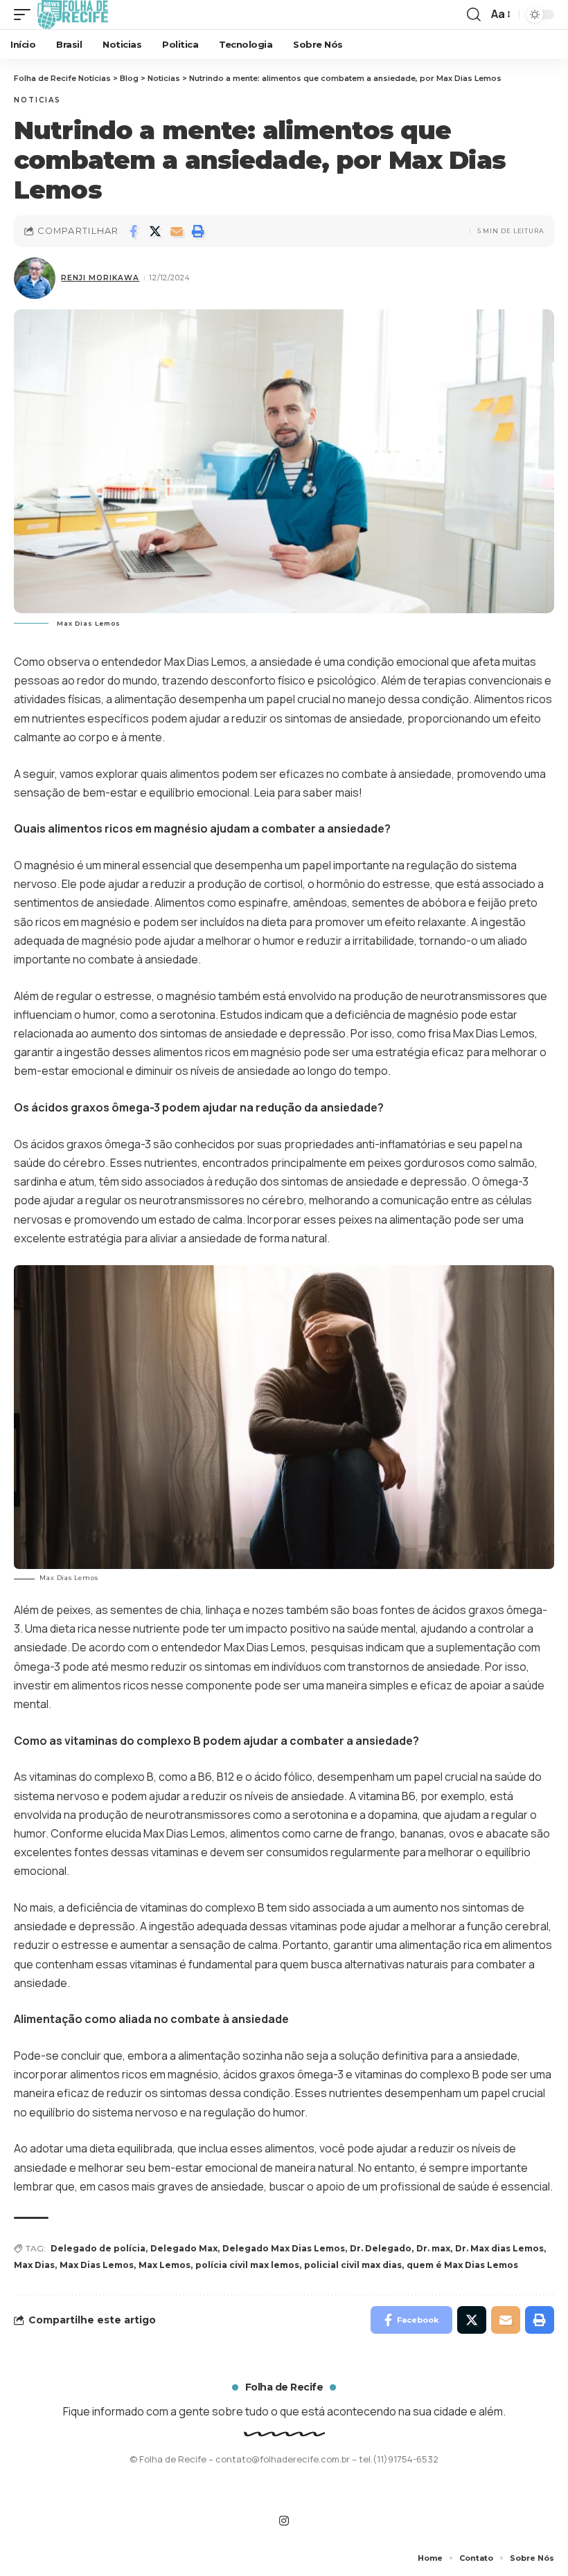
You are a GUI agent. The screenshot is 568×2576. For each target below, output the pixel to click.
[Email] (177, 231)
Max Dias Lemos (97, 2265)
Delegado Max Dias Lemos (284, 2248)
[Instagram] (284, 2521)
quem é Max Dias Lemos (462, 2265)
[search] (474, 15)
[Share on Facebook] (134, 231)
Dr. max (433, 2248)
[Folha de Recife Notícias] (73, 15)
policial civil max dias (353, 2265)
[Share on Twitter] (155, 231)
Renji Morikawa (100, 278)
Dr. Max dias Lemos (499, 2248)
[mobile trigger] (26, 15)
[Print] (198, 231)
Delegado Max (184, 2248)
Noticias (37, 100)
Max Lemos (165, 2265)
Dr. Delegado (381, 2248)
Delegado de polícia (98, 2248)
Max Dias (34, 2265)
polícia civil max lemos (247, 2265)
